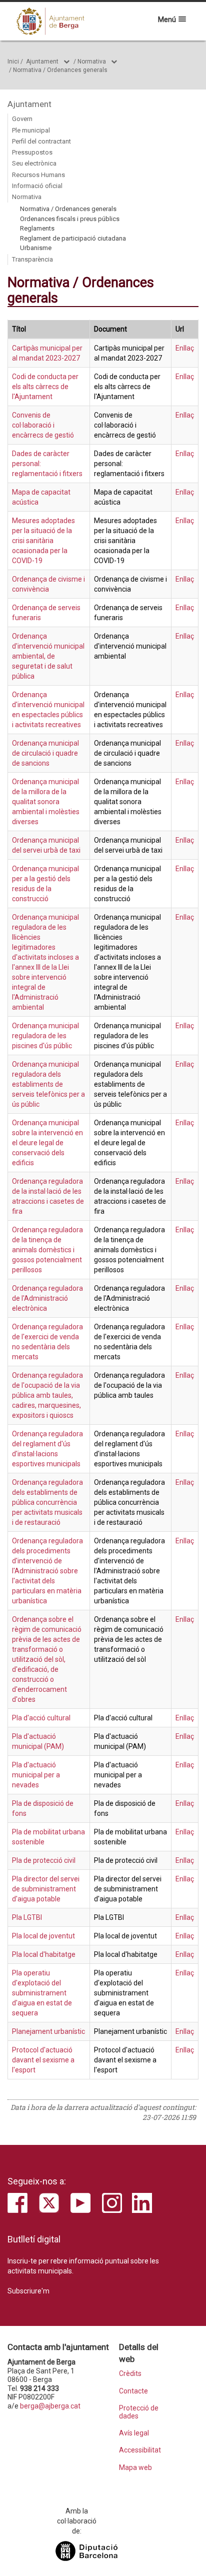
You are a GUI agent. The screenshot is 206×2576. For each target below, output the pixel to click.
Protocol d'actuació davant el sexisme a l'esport (43, 2060)
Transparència (32, 259)
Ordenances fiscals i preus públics (70, 219)
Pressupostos (32, 152)
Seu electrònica (34, 163)
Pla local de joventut (43, 1936)
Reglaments (37, 228)
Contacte (133, 2391)
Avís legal (134, 2433)
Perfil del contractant (41, 141)
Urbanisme (36, 248)
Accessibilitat (140, 2450)
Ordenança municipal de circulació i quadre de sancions (45, 753)
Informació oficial (37, 186)
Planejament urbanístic (48, 2031)
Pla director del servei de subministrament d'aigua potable (46, 1889)
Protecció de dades (139, 2412)
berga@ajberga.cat (50, 2406)
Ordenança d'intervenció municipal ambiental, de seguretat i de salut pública (48, 656)
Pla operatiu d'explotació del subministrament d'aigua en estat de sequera (42, 1993)
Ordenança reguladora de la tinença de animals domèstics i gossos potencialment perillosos (47, 1250)
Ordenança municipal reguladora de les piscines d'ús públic (45, 1036)
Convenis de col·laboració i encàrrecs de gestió (43, 425)
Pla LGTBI (27, 1917)
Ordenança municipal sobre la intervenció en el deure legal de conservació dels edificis (47, 1143)
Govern (22, 119)
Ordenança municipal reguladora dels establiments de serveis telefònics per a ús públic (48, 1084)
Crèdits (130, 2374)
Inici (13, 62)
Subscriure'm (28, 2291)
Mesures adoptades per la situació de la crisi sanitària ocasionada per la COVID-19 (43, 541)
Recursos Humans (38, 175)
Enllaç (185, 348)
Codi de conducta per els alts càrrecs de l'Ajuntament (45, 387)
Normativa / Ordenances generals (60, 70)
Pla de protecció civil (44, 1860)
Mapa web (135, 2468)
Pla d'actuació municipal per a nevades (36, 1775)
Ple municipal (31, 130)
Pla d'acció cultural (41, 1718)
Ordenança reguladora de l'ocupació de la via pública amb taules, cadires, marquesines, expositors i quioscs (47, 1395)
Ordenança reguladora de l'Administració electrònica (47, 1298)
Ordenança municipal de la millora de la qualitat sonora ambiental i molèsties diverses (46, 802)
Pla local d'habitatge (44, 1954)
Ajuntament (42, 62)
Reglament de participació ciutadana (73, 238)
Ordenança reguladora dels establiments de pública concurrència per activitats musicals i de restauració (47, 1502)
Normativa (92, 62)
